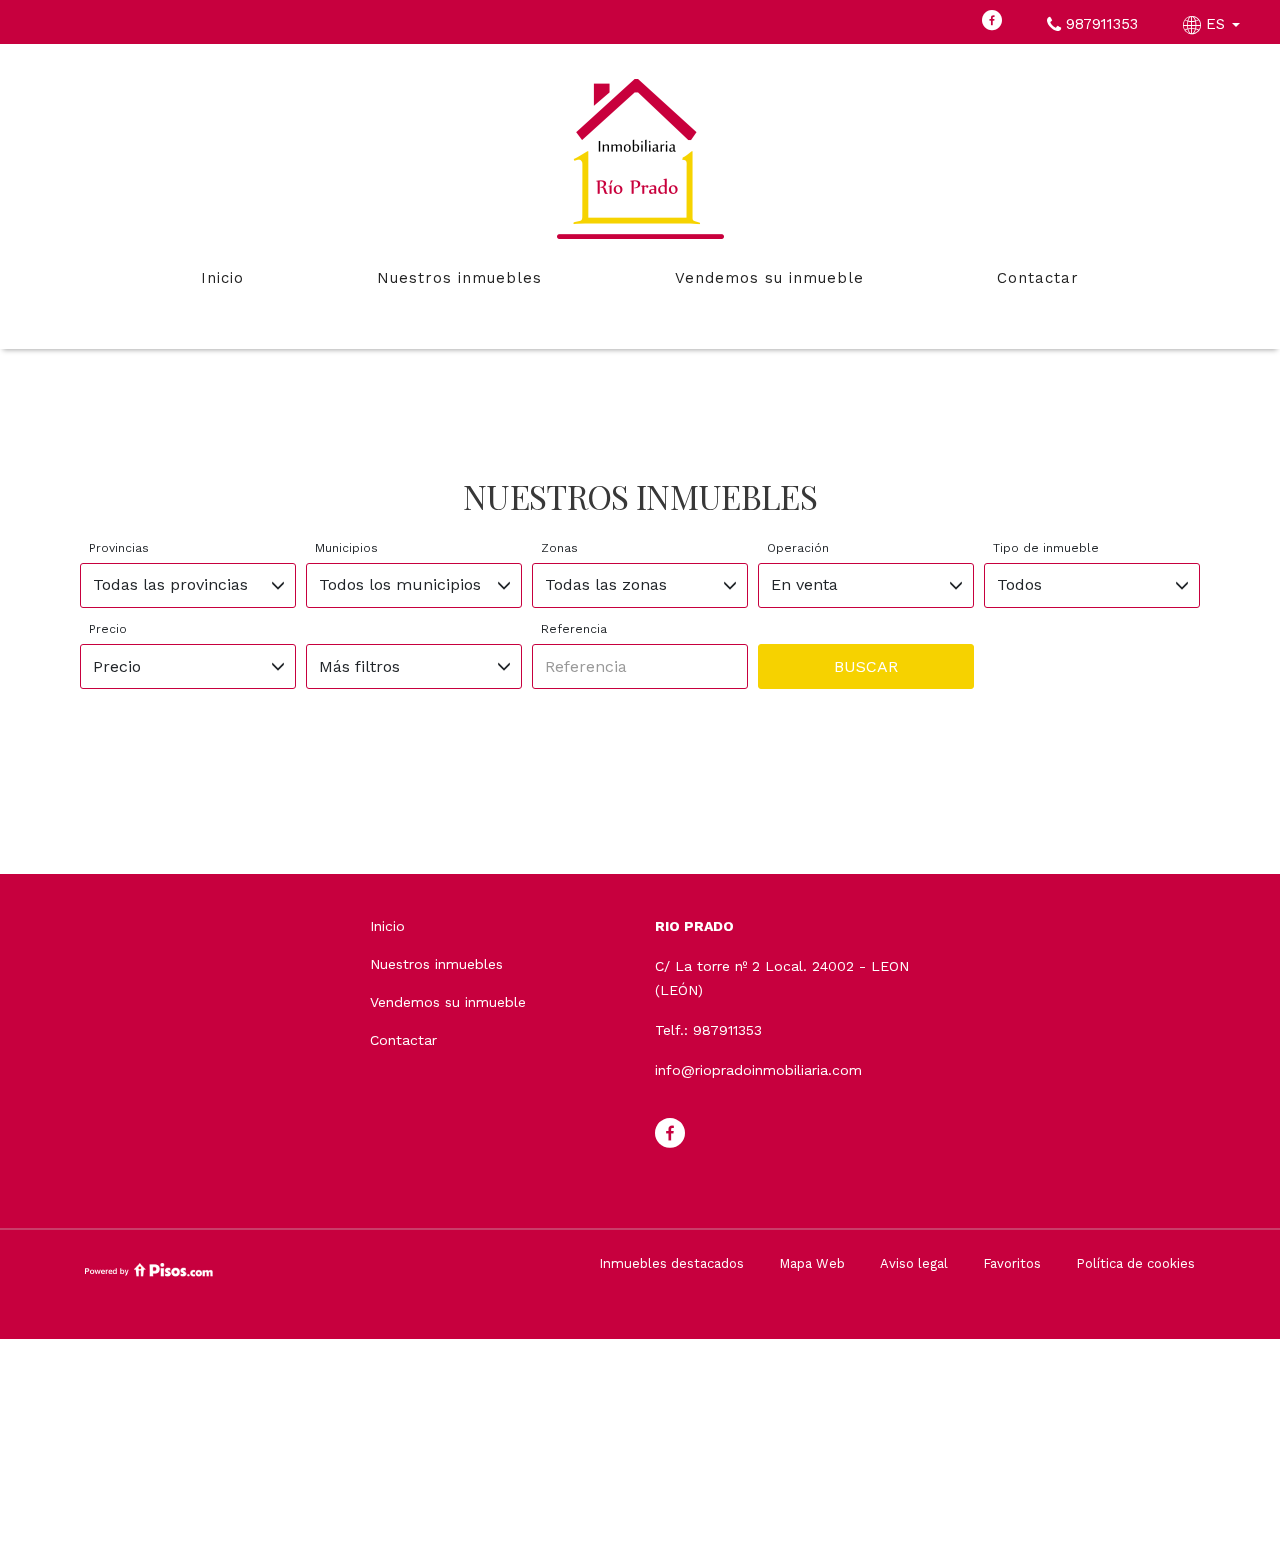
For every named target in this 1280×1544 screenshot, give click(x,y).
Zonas (559, 548)
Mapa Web (812, 1263)
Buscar (866, 666)
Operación (798, 548)
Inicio (222, 278)
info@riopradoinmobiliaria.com (758, 1070)
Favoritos (1012, 1263)
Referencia (574, 629)
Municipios (346, 548)
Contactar (1038, 278)
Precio (108, 629)
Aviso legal (914, 1263)
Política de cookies (1135, 1263)
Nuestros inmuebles (459, 278)
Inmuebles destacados (671, 1263)
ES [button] (1215, 24)
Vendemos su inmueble (769, 278)
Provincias (119, 548)
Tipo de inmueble (1046, 548)
